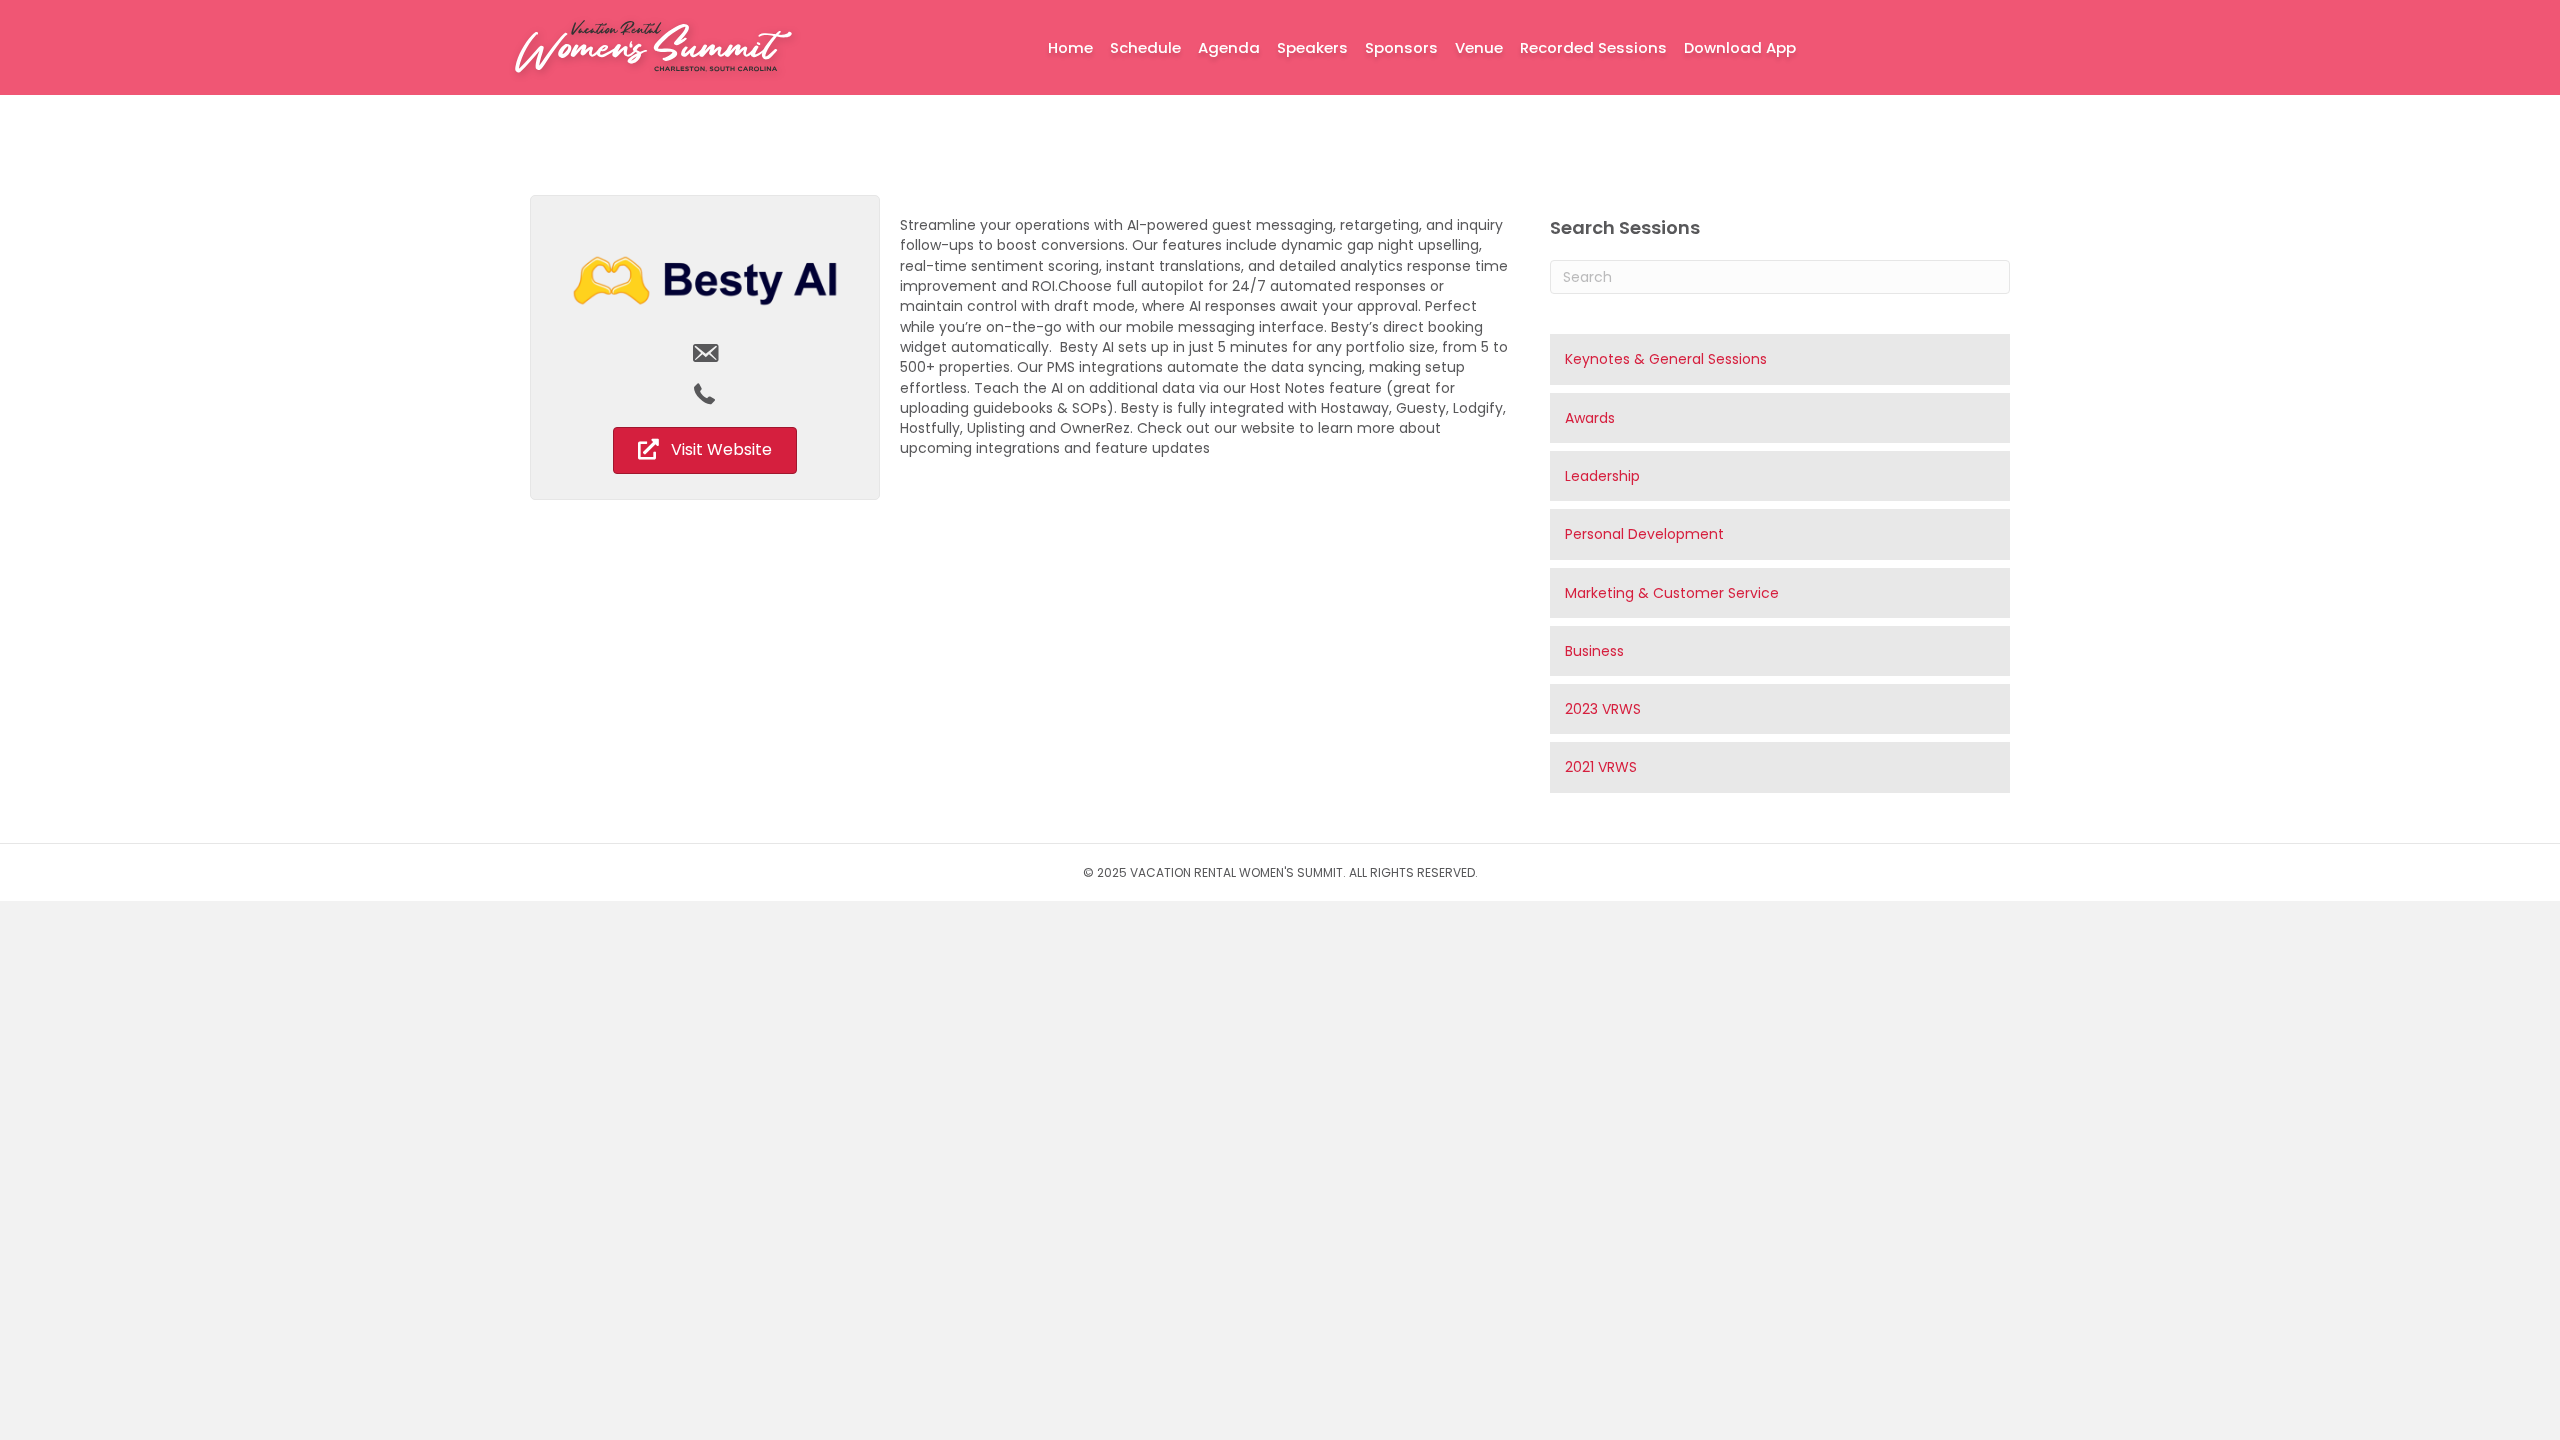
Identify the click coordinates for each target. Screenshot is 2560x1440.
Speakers (1312, 47)
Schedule (1145, 47)
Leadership (1602, 476)
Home (1070, 47)
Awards (1590, 418)
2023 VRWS (1603, 709)
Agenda (1229, 47)
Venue (1479, 47)
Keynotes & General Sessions (1666, 359)
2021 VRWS (1601, 767)
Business (1594, 651)
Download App (1740, 47)
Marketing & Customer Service (1672, 593)
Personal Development (1644, 534)
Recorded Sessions (1593, 47)
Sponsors (1401, 47)
